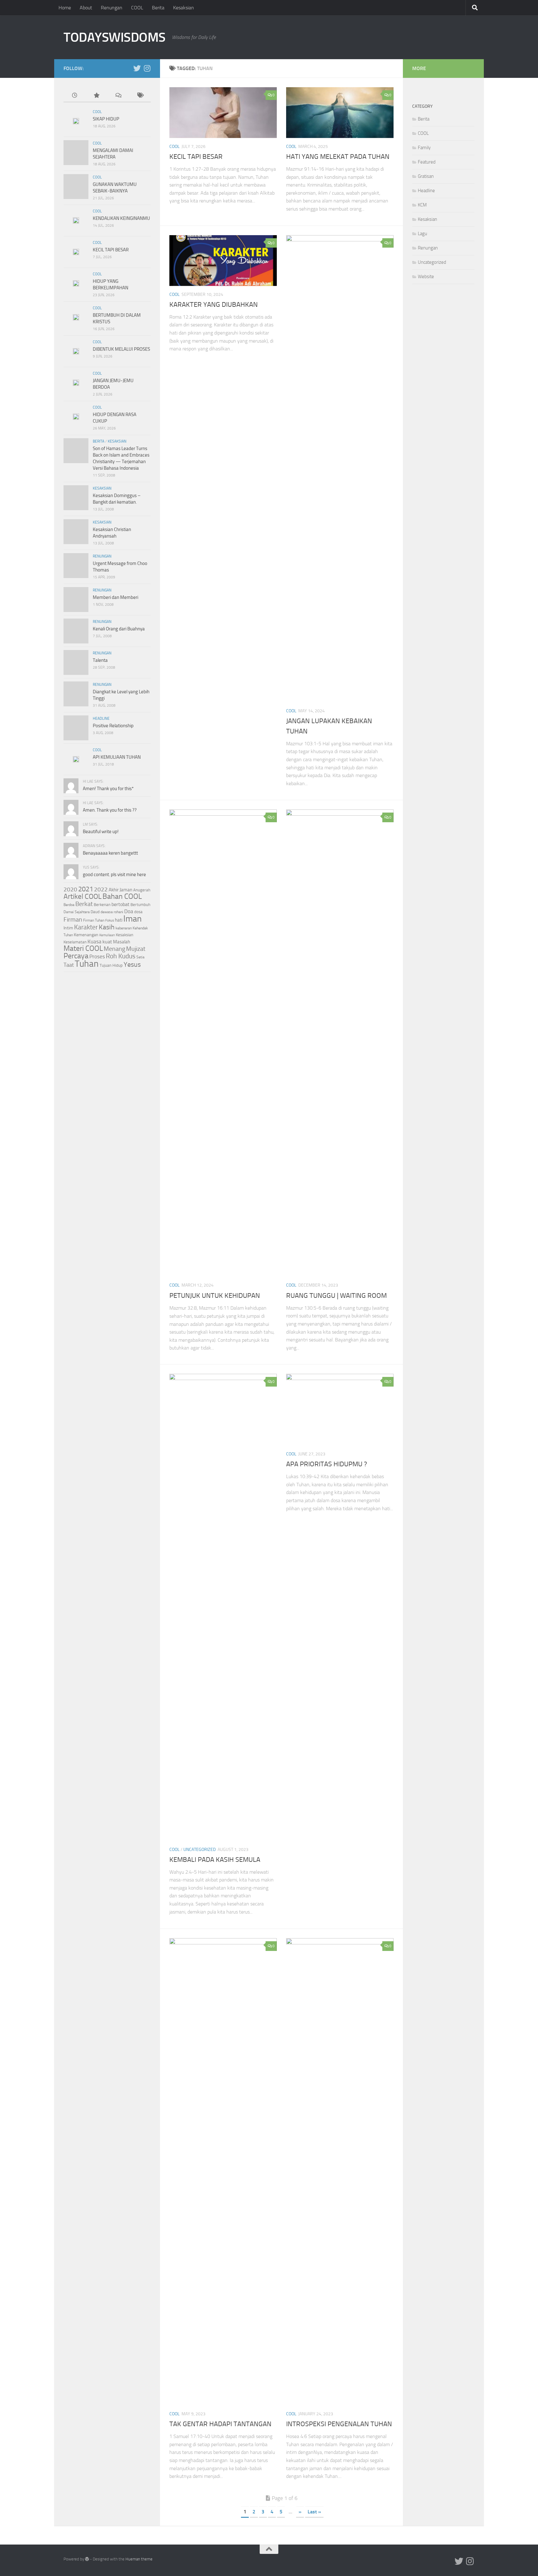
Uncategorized (200, 1850)
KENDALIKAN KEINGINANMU (121, 218)
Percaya (76, 956)
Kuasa (94, 942)
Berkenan (102, 904)
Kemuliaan (107, 935)
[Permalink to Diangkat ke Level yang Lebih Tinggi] (76, 694)
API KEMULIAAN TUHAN (117, 757)
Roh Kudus (121, 956)
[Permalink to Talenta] (76, 662)
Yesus (132, 964)
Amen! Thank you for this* (108, 789)
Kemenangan (86, 935)
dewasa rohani (112, 912)
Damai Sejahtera (77, 912)
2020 (70, 890)
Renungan (112, 8)
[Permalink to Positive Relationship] (76, 728)
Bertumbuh (140, 905)
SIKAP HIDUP (106, 119)
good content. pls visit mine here (114, 875)
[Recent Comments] (118, 96)
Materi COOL (83, 948)
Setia (140, 957)
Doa (129, 911)
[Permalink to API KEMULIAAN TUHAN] (76, 759)
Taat (69, 965)
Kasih (107, 927)
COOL (137, 8)
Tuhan (87, 964)
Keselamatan (75, 942)
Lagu (422, 234)
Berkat (84, 904)
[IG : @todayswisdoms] (147, 68)
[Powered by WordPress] (87, 2559)
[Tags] (140, 96)
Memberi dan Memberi (116, 597)
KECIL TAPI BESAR (196, 157)
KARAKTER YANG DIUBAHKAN (214, 305)
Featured (427, 162)
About (86, 8)
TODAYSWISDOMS (115, 37)
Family (424, 148)
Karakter (86, 927)
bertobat (120, 904)
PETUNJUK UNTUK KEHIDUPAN (215, 1296)
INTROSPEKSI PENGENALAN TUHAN (339, 2424)
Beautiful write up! (101, 832)
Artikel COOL (83, 897)
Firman (73, 919)
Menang (114, 949)
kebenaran (124, 928)
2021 (86, 889)
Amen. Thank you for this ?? (110, 810)
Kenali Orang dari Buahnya (119, 629)
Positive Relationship (113, 726)
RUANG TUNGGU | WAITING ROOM (336, 1296)
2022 (101, 889)
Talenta (100, 660)
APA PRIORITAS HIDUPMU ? (327, 1464)
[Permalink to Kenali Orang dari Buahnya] (76, 631)
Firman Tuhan (94, 920)
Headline (101, 719)
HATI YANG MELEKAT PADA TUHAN (338, 157)
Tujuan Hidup (111, 965)
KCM (422, 205)
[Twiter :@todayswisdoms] (137, 68)
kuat (107, 942)
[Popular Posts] (96, 96)
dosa (138, 912)
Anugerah (142, 890)
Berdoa (69, 905)
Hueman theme (139, 2559)
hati (119, 920)
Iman (132, 919)
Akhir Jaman (120, 890)
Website (426, 277)
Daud (95, 912)
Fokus (110, 920)
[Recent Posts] (74, 96)
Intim (68, 928)
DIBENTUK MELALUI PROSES (121, 349)
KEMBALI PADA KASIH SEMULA (215, 1860)
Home (65, 8)
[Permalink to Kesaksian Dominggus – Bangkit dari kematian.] (76, 498)
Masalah (122, 942)
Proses (97, 956)
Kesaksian (184, 8)
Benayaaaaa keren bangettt (110, 853)
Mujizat (136, 949)
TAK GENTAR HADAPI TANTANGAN (220, 2424)
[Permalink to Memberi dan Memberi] (76, 600)
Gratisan (426, 176)
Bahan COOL (122, 896)
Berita (158, 8)
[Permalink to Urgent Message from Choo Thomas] (76, 566)
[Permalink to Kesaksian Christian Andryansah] (76, 532)
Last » (314, 2512)
